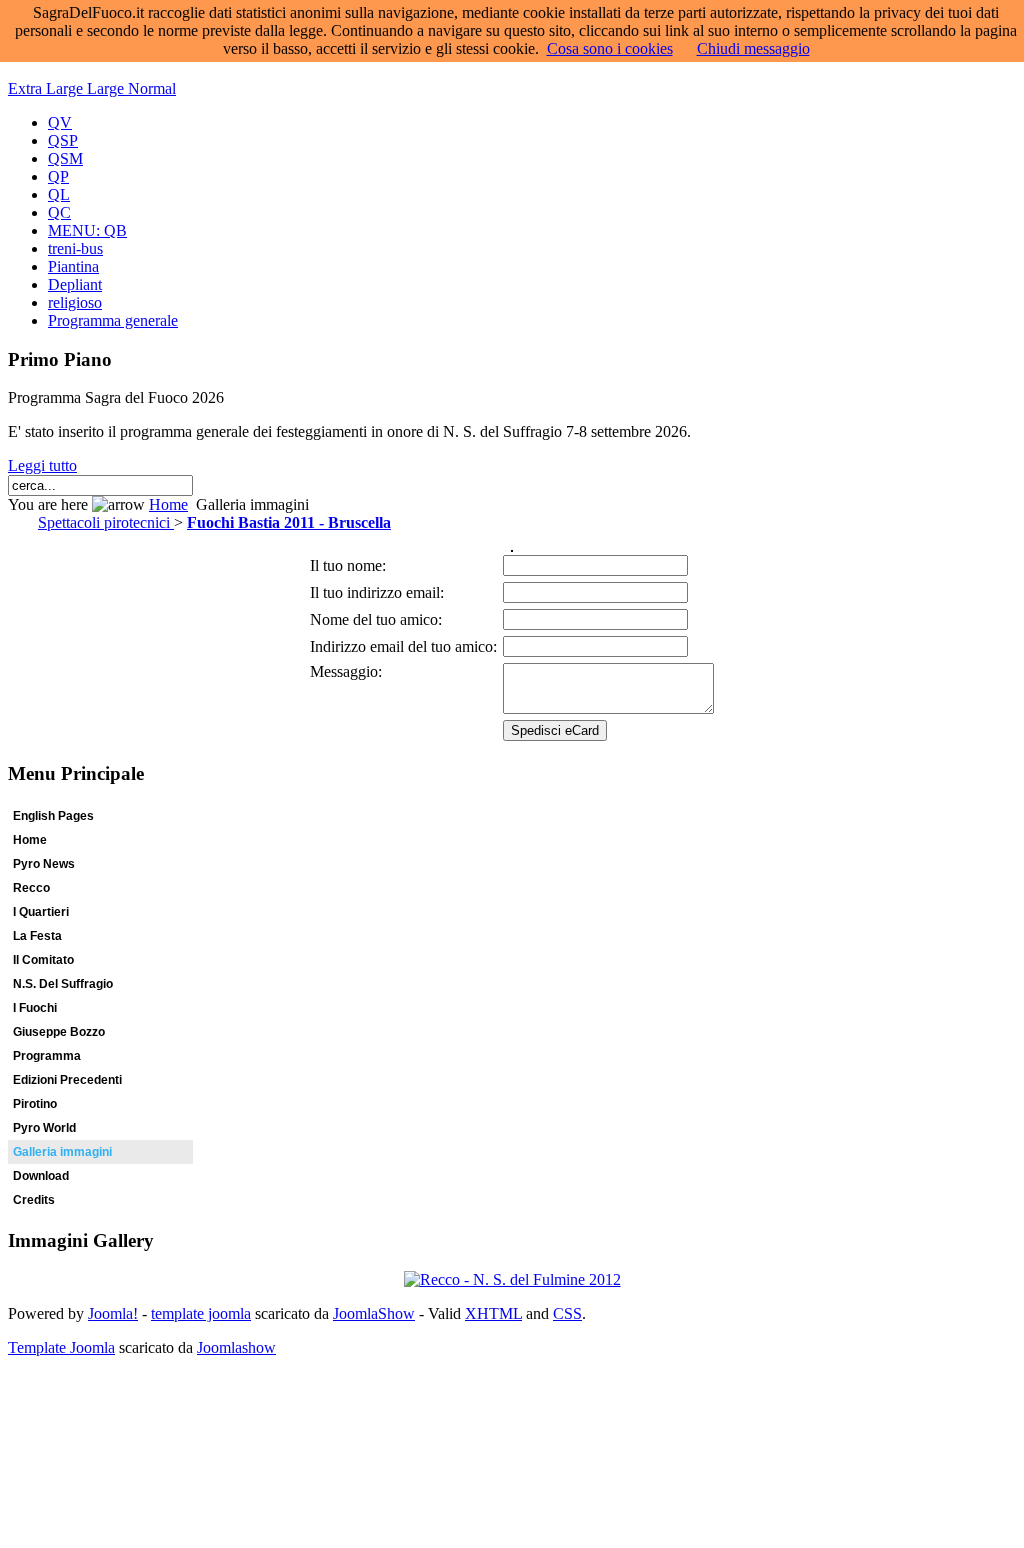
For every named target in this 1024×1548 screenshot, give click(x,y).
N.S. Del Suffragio (63, 984)
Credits (34, 1200)
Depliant (75, 284)
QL (59, 194)
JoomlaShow (374, 1313)
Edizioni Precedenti (67, 1080)
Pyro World (44, 1128)
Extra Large (47, 88)
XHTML (493, 1313)
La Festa (37, 936)
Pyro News (44, 864)
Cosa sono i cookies (610, 48)
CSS (567, 1313)
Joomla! (113, 1313)
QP (58, 176)
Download (41, 1176)
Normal (152, 88)
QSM (65, 158)
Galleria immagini (62, 1152)
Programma (47, 1056)
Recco (31, 888)
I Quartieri (41, 912)
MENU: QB (87, 230)
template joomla (201, 1313)
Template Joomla (61, 1347)
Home (168, 504)
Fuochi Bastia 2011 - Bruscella (289, 522)
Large (107, 88)
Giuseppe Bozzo (59, 1032)
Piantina (73, 266)
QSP (63, 140)
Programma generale (113, 320)
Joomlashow (236, 1347)
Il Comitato (43, 960)
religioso (75, 302)
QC (59, 212)
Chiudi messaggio (753, 48)
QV (60, 122)
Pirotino (35, 1104)
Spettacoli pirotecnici (106, 522)
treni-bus (75, 248)
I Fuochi (35, 1008)
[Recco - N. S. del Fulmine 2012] (512, 1279)
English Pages (53, 816)
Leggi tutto (42, 465)
